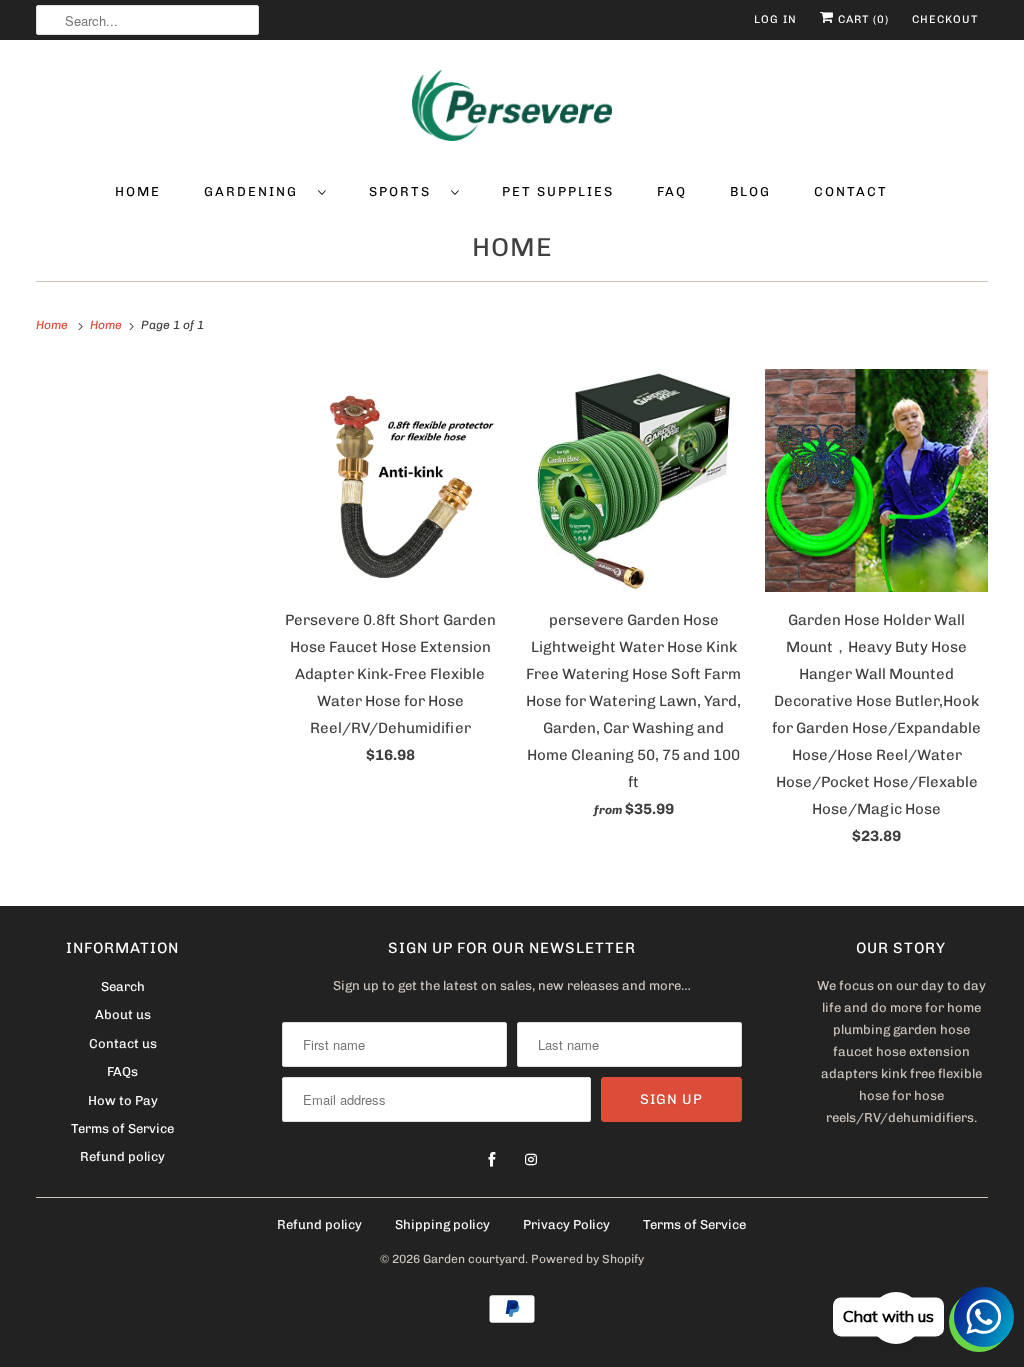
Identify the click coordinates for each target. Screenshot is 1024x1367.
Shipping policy (442, 1224)
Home (138, 191)
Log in (775, 19)
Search (123, 986)
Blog (750, 191)
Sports (405, 191)
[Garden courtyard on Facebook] (492, 1160)
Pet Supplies (558, 191)
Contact (851, 191)
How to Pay (123, 1100)
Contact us (123, 1043)
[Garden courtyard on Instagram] (531, 1160)
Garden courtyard (474, 1259)
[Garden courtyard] (512, 109)
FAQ (672, 191)
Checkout (945, 19)
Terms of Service (122, 1128)
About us (123, 1014)
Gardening (256, 191)
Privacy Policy (566, 1224)
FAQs (122, 1071)
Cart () (861, 19)
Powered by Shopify (587, 1259)
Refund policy (122, 1156)
